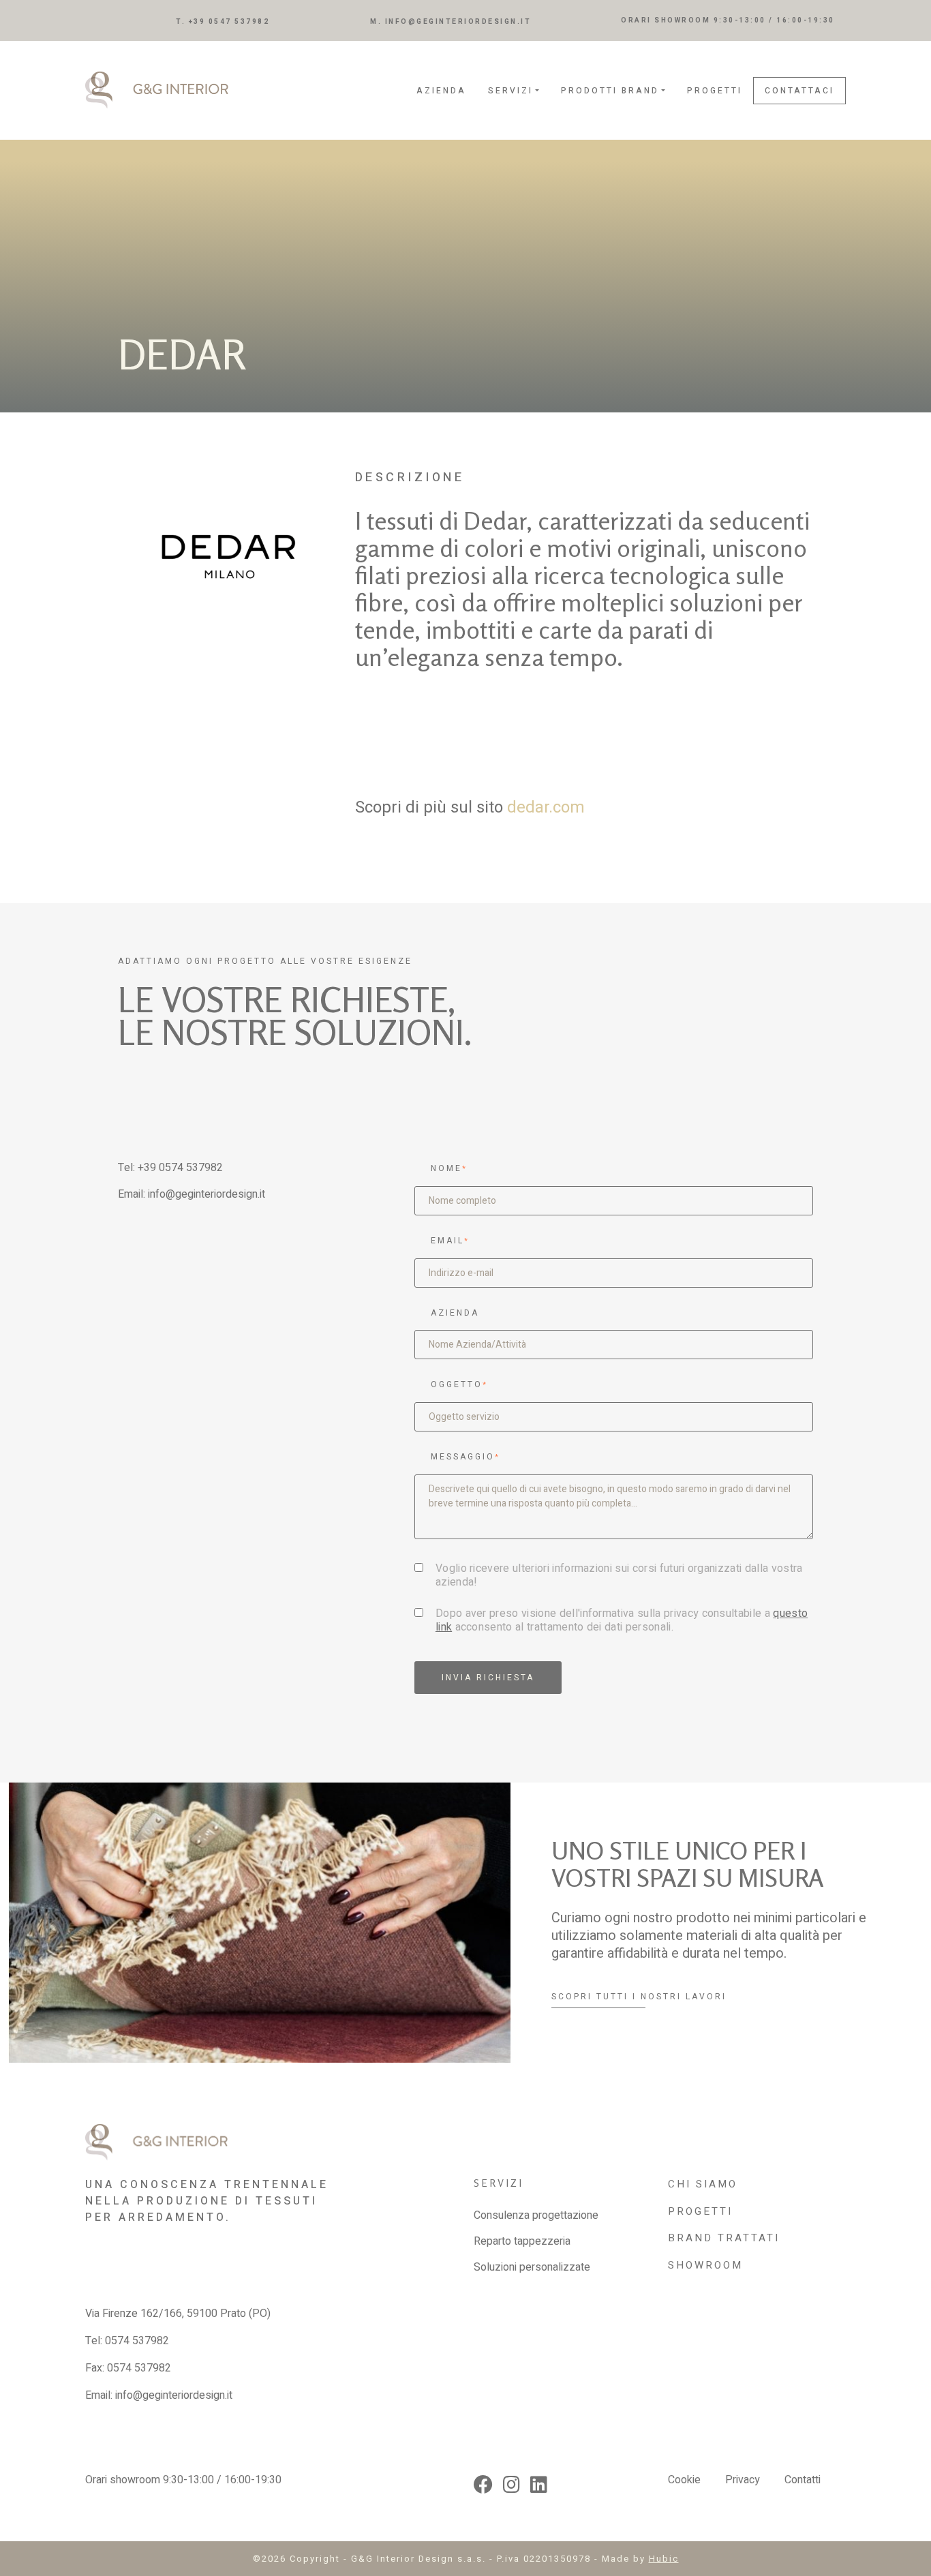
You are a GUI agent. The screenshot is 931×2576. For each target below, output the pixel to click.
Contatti (803, 2480)
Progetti (715, 91)
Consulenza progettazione (536, 2215)
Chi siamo (703, 2184)
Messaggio (465, 1457)
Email (450, 1241)
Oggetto (459, 1384)
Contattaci (799, 91)
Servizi (510, 91)
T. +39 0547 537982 (223, 22)
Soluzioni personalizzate (532, 2267)
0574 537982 (137, 2341)
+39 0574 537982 (180, 1168)
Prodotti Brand (610, 91)
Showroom (705, 2265)
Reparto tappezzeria (522, 2241)
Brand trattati (724, 2238)
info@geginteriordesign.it (207, 1194)
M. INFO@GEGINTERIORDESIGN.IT (451, 22)
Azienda (441, 91)
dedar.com (546, 807)
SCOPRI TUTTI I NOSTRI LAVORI (639, 1997)
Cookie (684, 2480)
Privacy (743, 2480)
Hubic (664, 2559)
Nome (449, 1168)
